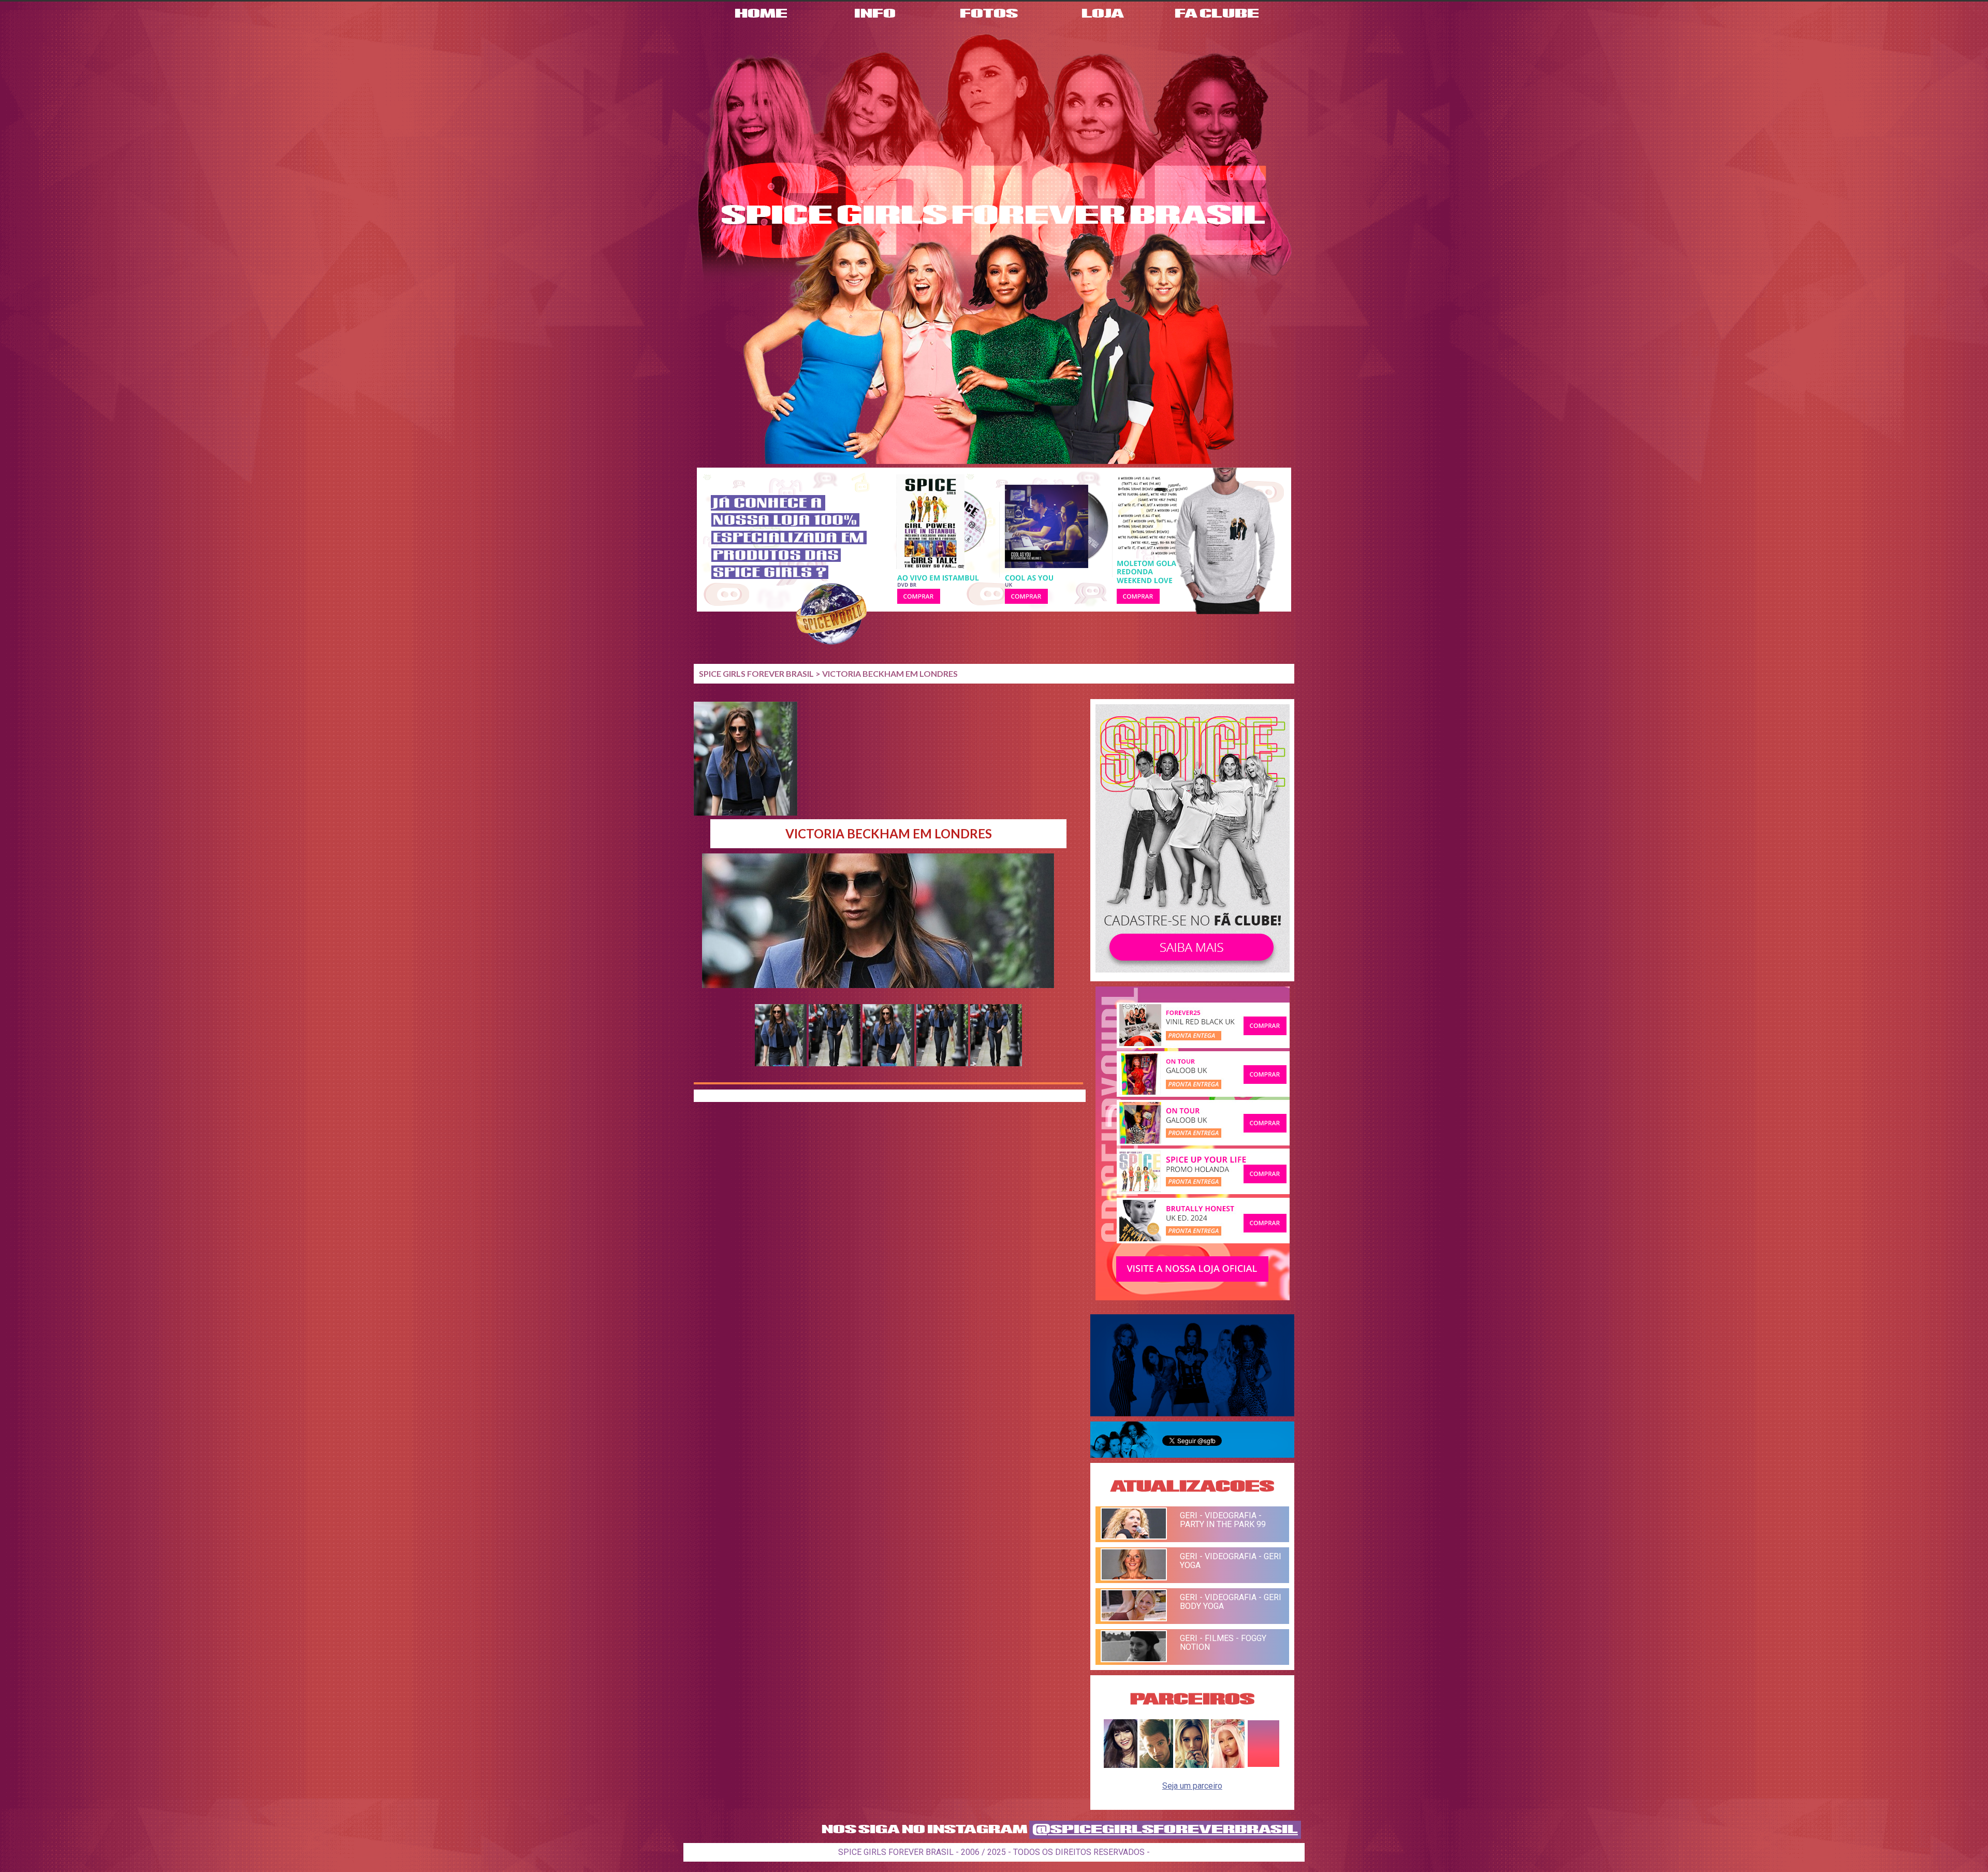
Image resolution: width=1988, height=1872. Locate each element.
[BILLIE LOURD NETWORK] (1192, 1765)
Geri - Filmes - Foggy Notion (1223, 1643)
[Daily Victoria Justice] (1121, 1765)
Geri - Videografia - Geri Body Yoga (1231, 1602)
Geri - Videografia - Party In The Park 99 (1223, 1520)
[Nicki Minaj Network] (1228, 1765)
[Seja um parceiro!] (1263, 1765)
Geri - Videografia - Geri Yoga (1231, 1561)
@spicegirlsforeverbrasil (1165, 1830)
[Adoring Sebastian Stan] (1156, 1765)
